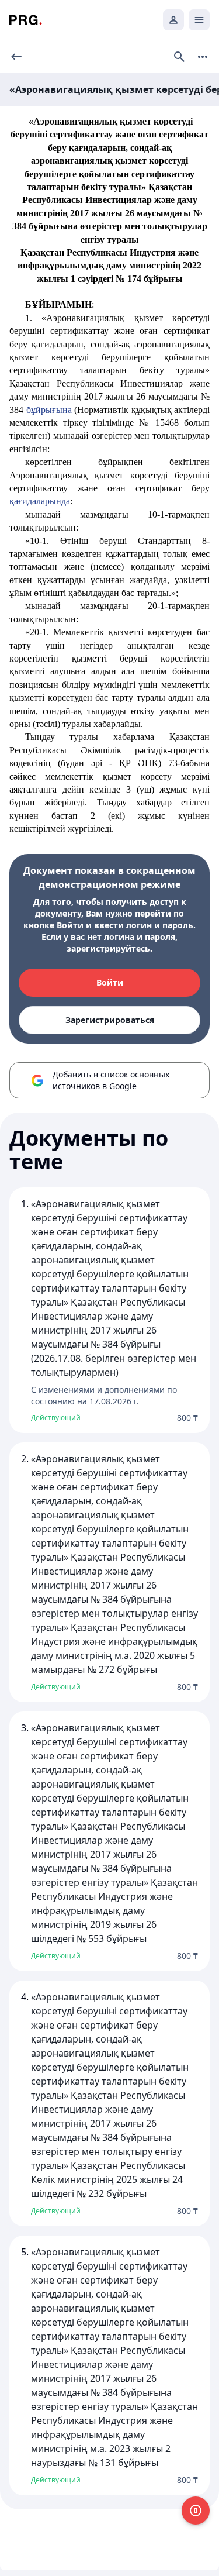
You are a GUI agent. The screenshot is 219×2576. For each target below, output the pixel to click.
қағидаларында (40, 501)
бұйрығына (49, 410)
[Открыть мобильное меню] (199, 20)
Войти (110, 982)
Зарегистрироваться (110, 1020)
